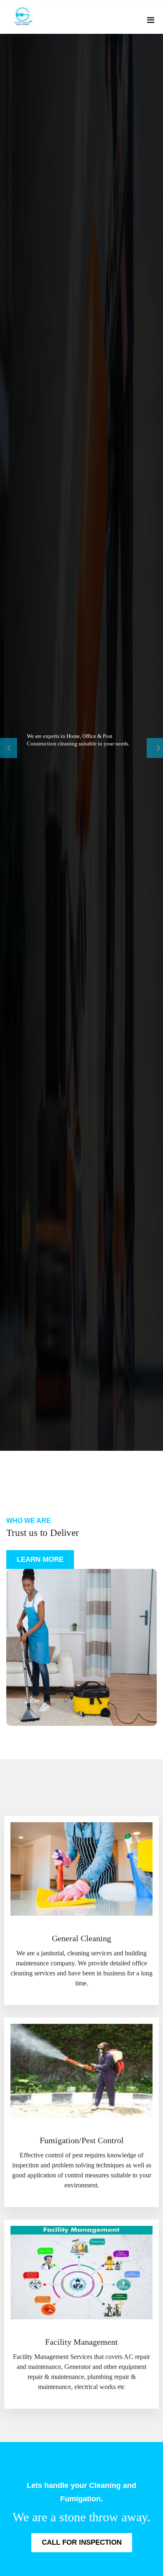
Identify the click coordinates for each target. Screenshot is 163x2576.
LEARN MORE (40, 1559)
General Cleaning (81, 1938)
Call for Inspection (82, 2542)
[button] (12, 742)
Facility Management (81, 2342)
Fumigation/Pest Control (82, 2140)
